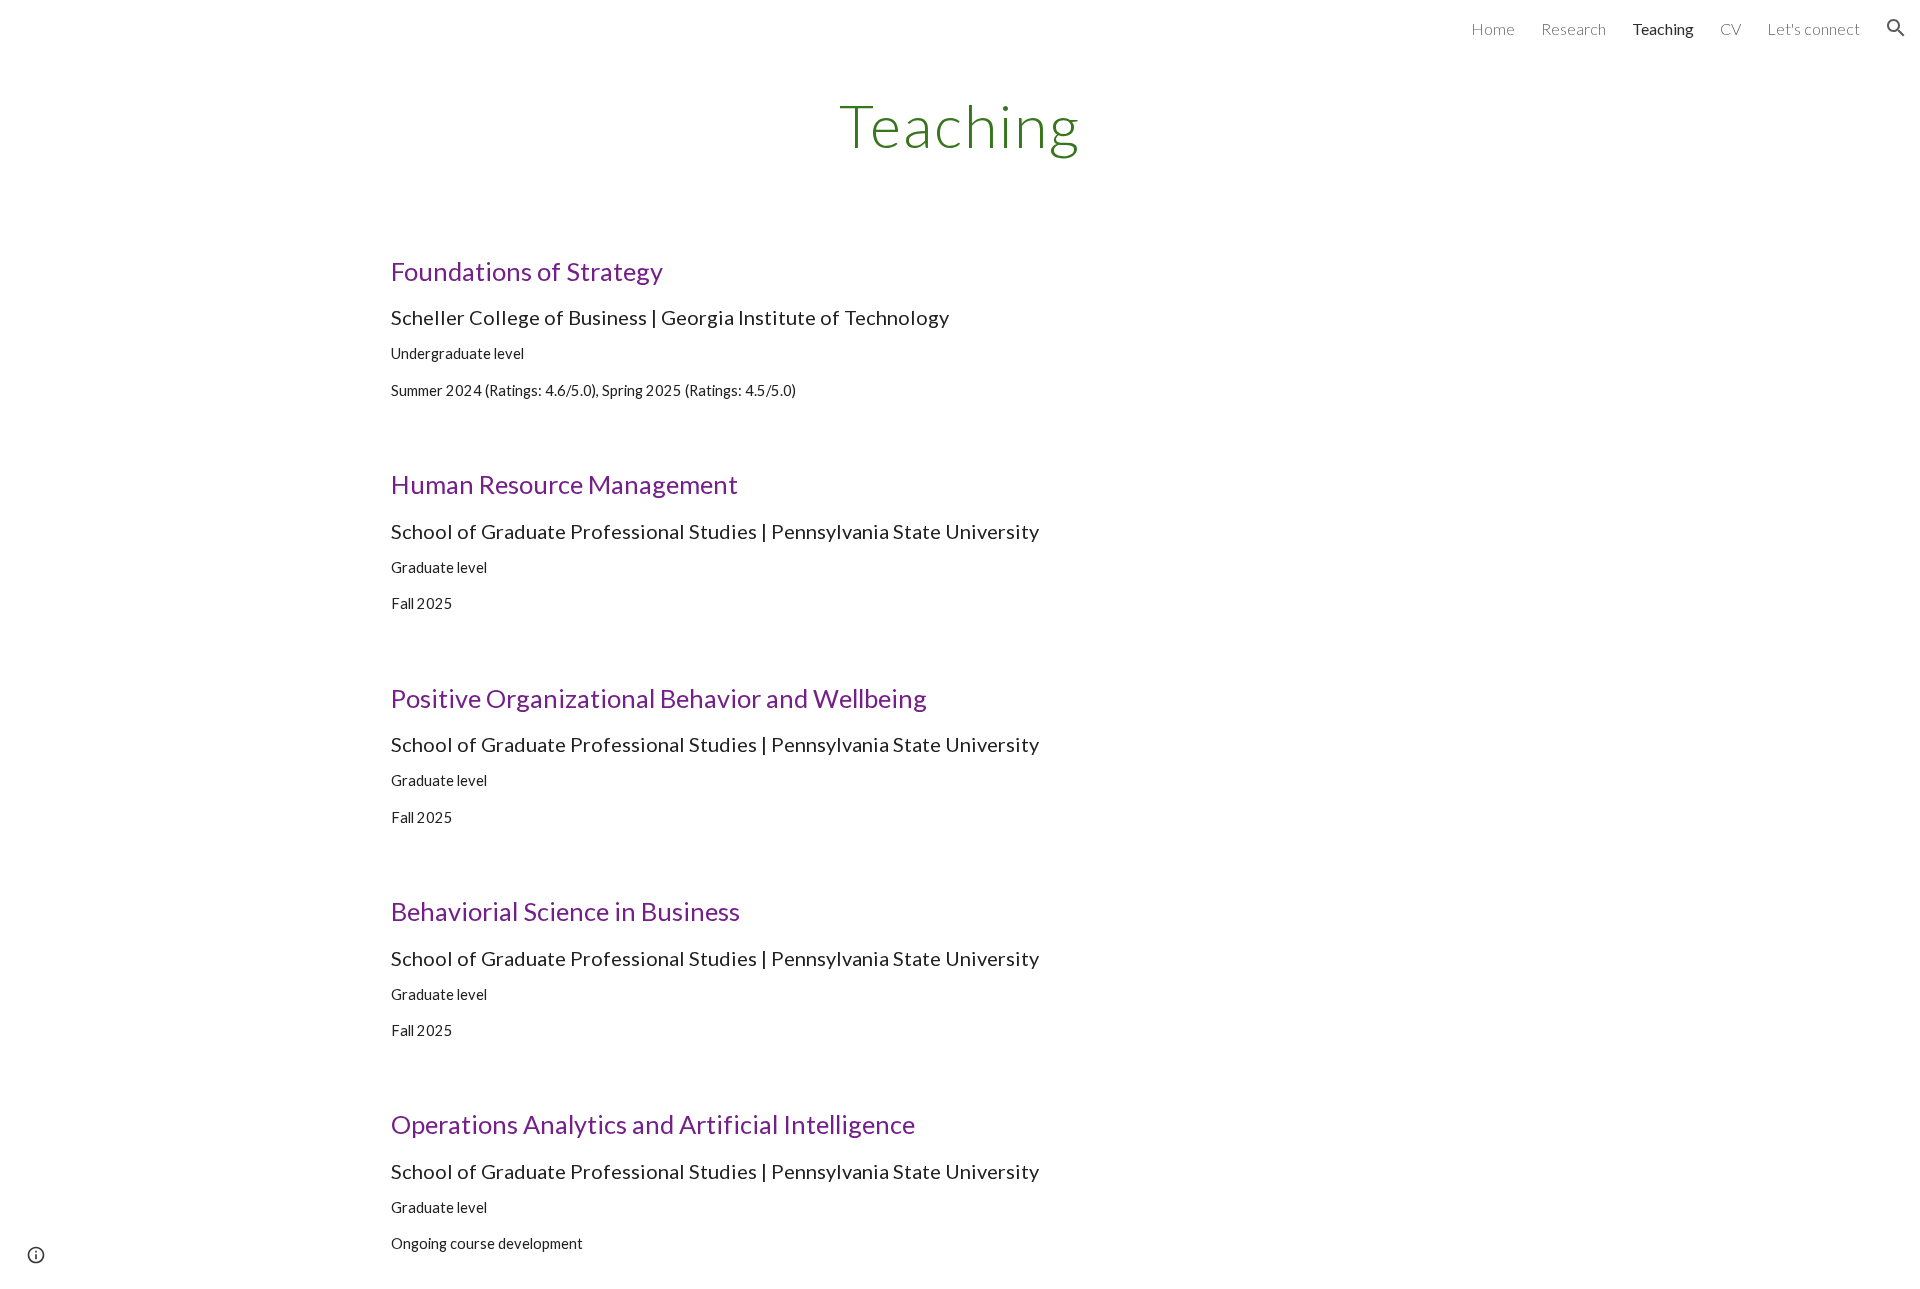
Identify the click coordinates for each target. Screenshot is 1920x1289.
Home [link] (1493, 28)
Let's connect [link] (1813, 28)
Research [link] (1573, 28)
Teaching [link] (1663, 28)
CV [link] (1730, 28)
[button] (1896, 28)
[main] (960, 125)
